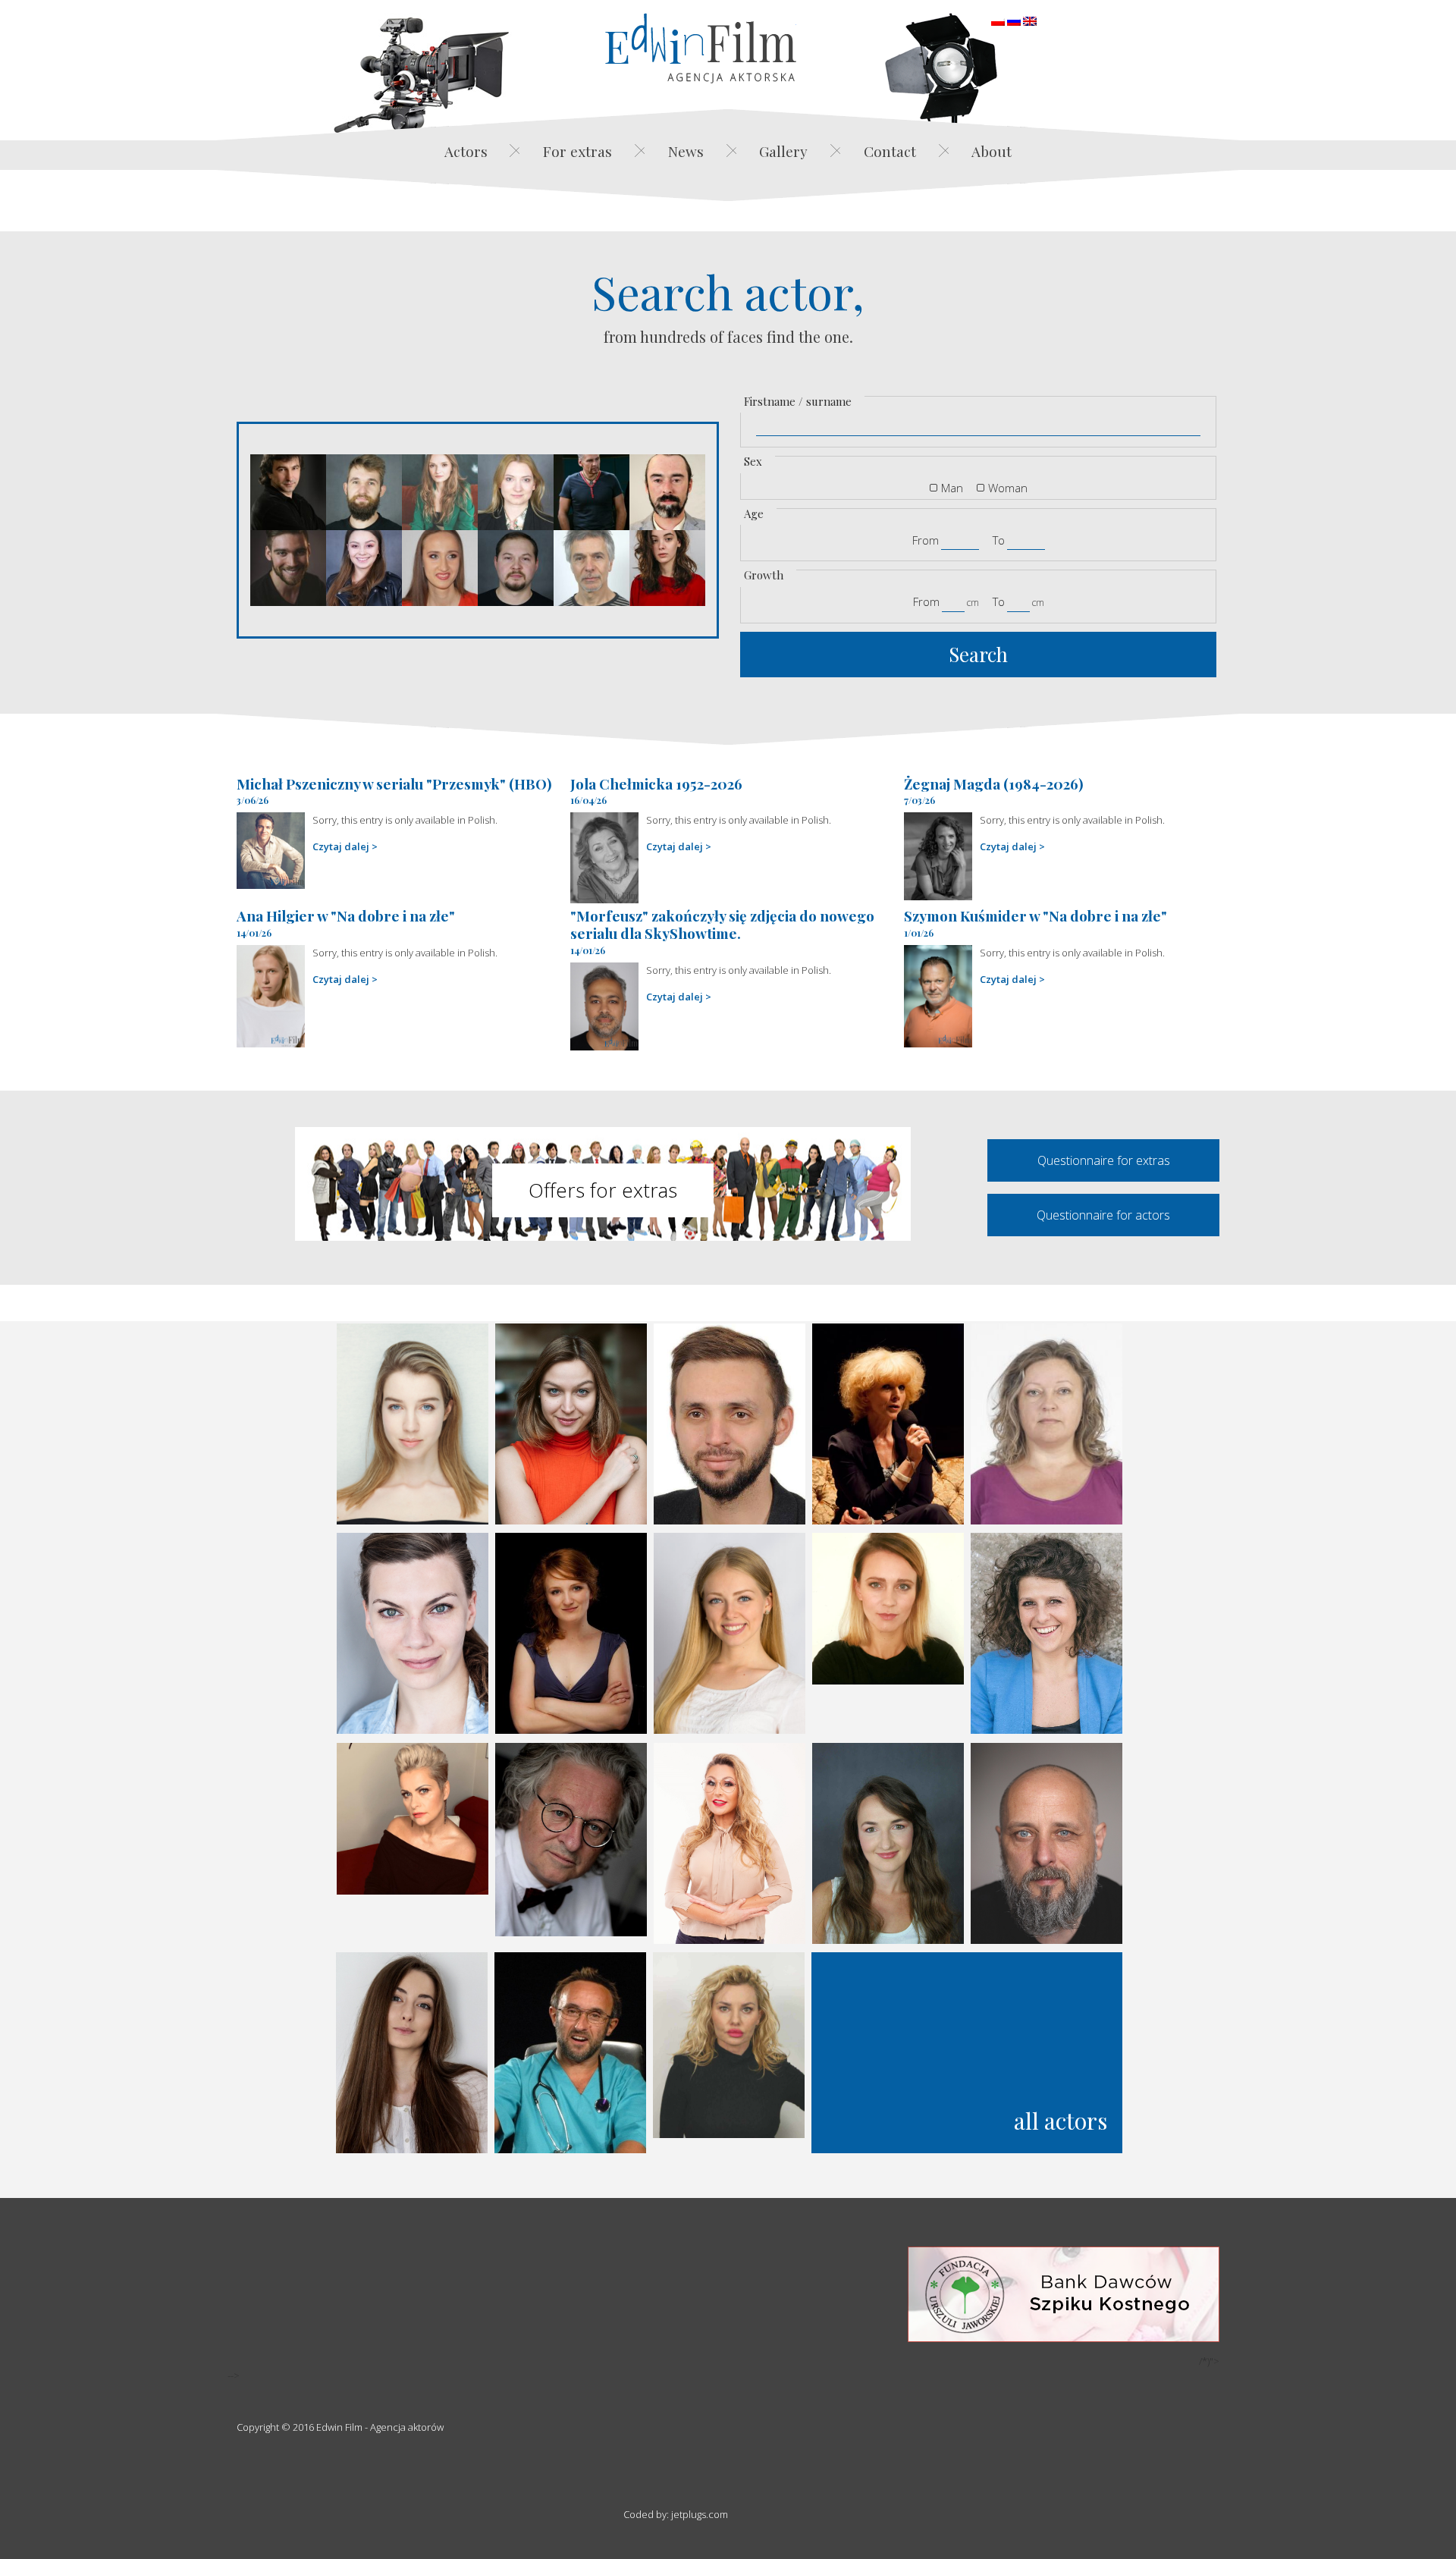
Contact (890, 151)
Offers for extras (603, 1190)
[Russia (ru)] (1014, 20)
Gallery (783, 151)
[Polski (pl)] (998, 20)
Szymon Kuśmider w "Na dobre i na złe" (1036, 915)
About (992, 151)
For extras (577, 151)
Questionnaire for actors (1103, 1215)
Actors (466, 151)
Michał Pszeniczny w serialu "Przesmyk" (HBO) (394, 783)
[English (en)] (1030, 20)
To (999, 540)
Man (952, 488)
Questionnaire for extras (1104, 1160)
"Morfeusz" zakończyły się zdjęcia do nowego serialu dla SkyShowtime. (722, 924)
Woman (1008, 488)
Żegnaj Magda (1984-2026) (994, 783)
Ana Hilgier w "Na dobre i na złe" (346, 915)
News (686, 151)
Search (978, 654)
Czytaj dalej (341, 846)
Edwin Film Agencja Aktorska (701, 48)
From (926, 540)
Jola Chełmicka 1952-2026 (656, 783)
